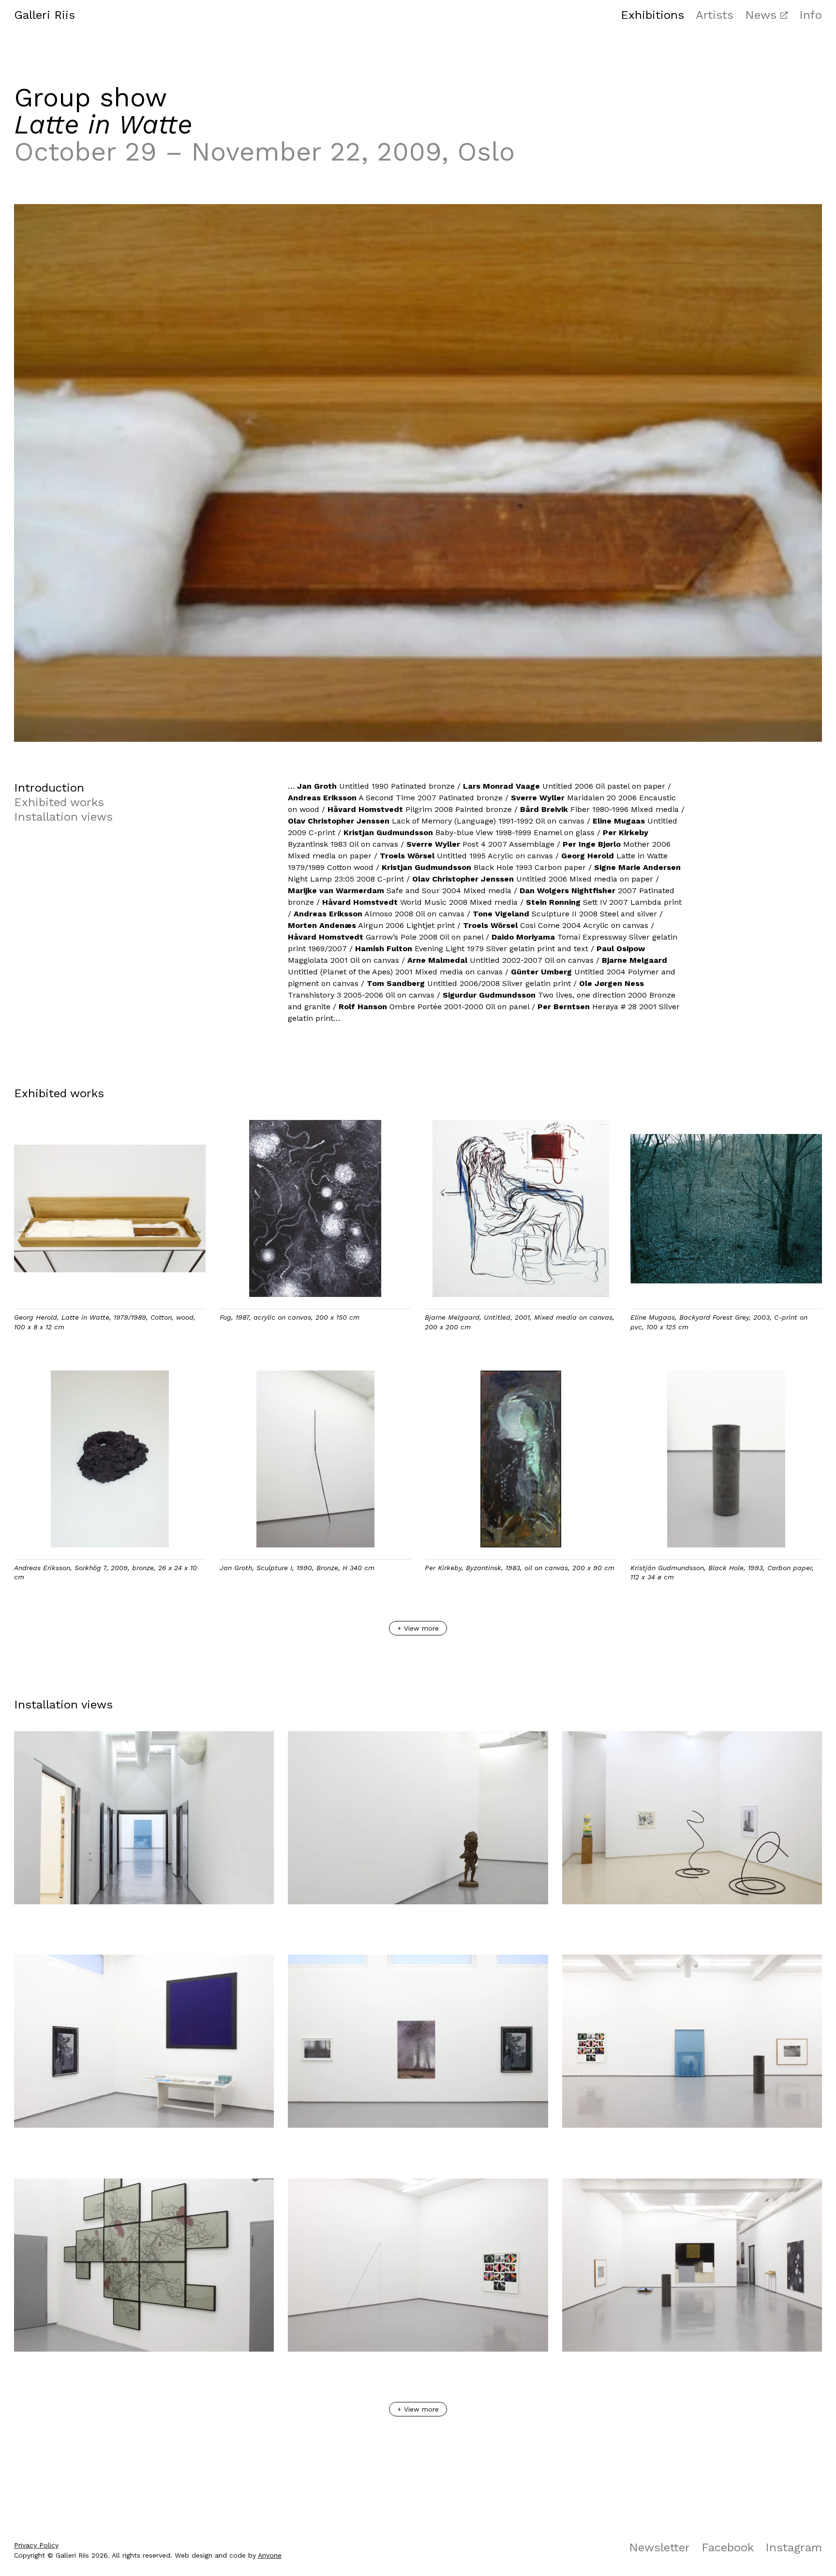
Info (811, 15)
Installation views (63, 817)
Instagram (794, 2547)
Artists (715, 15)
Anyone (270, 2555)
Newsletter (659, 2547)
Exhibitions (652, 15)
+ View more (418, 1628)
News (761, 15)
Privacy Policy (36, 2545)
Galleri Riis (45, 15)
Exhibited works (59, 802)
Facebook (728, 2547)
